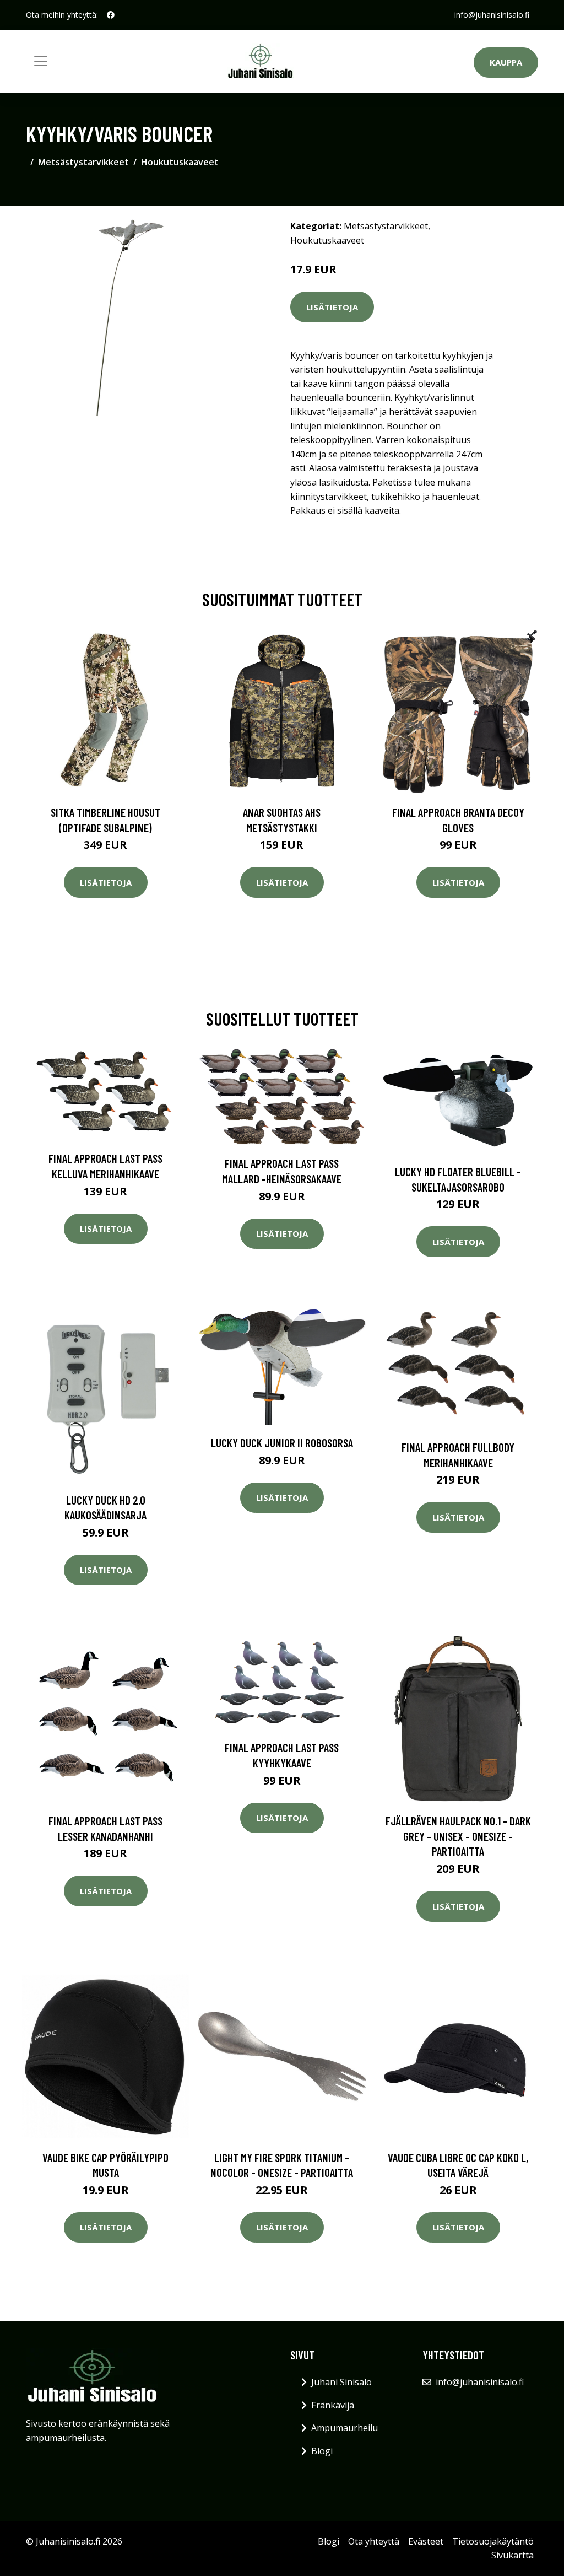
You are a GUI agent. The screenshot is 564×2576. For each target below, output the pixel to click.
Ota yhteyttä (374, 2541)
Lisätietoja (332, 307)
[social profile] (111, 15)
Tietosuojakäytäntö (493, 2541)
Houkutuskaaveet (180, 162)
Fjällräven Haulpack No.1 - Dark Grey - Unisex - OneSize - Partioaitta (458, 1836)
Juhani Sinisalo (341, 2382)
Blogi (322, 2451)
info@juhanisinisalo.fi (492, 15)
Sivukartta (513, 2555)
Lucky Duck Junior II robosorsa (282, 1443)
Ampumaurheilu (345, 2428)
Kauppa (506, 62)
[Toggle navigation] (41, 61)
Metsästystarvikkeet (83, 162)
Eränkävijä (333, 2405)
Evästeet (426, 2541)
